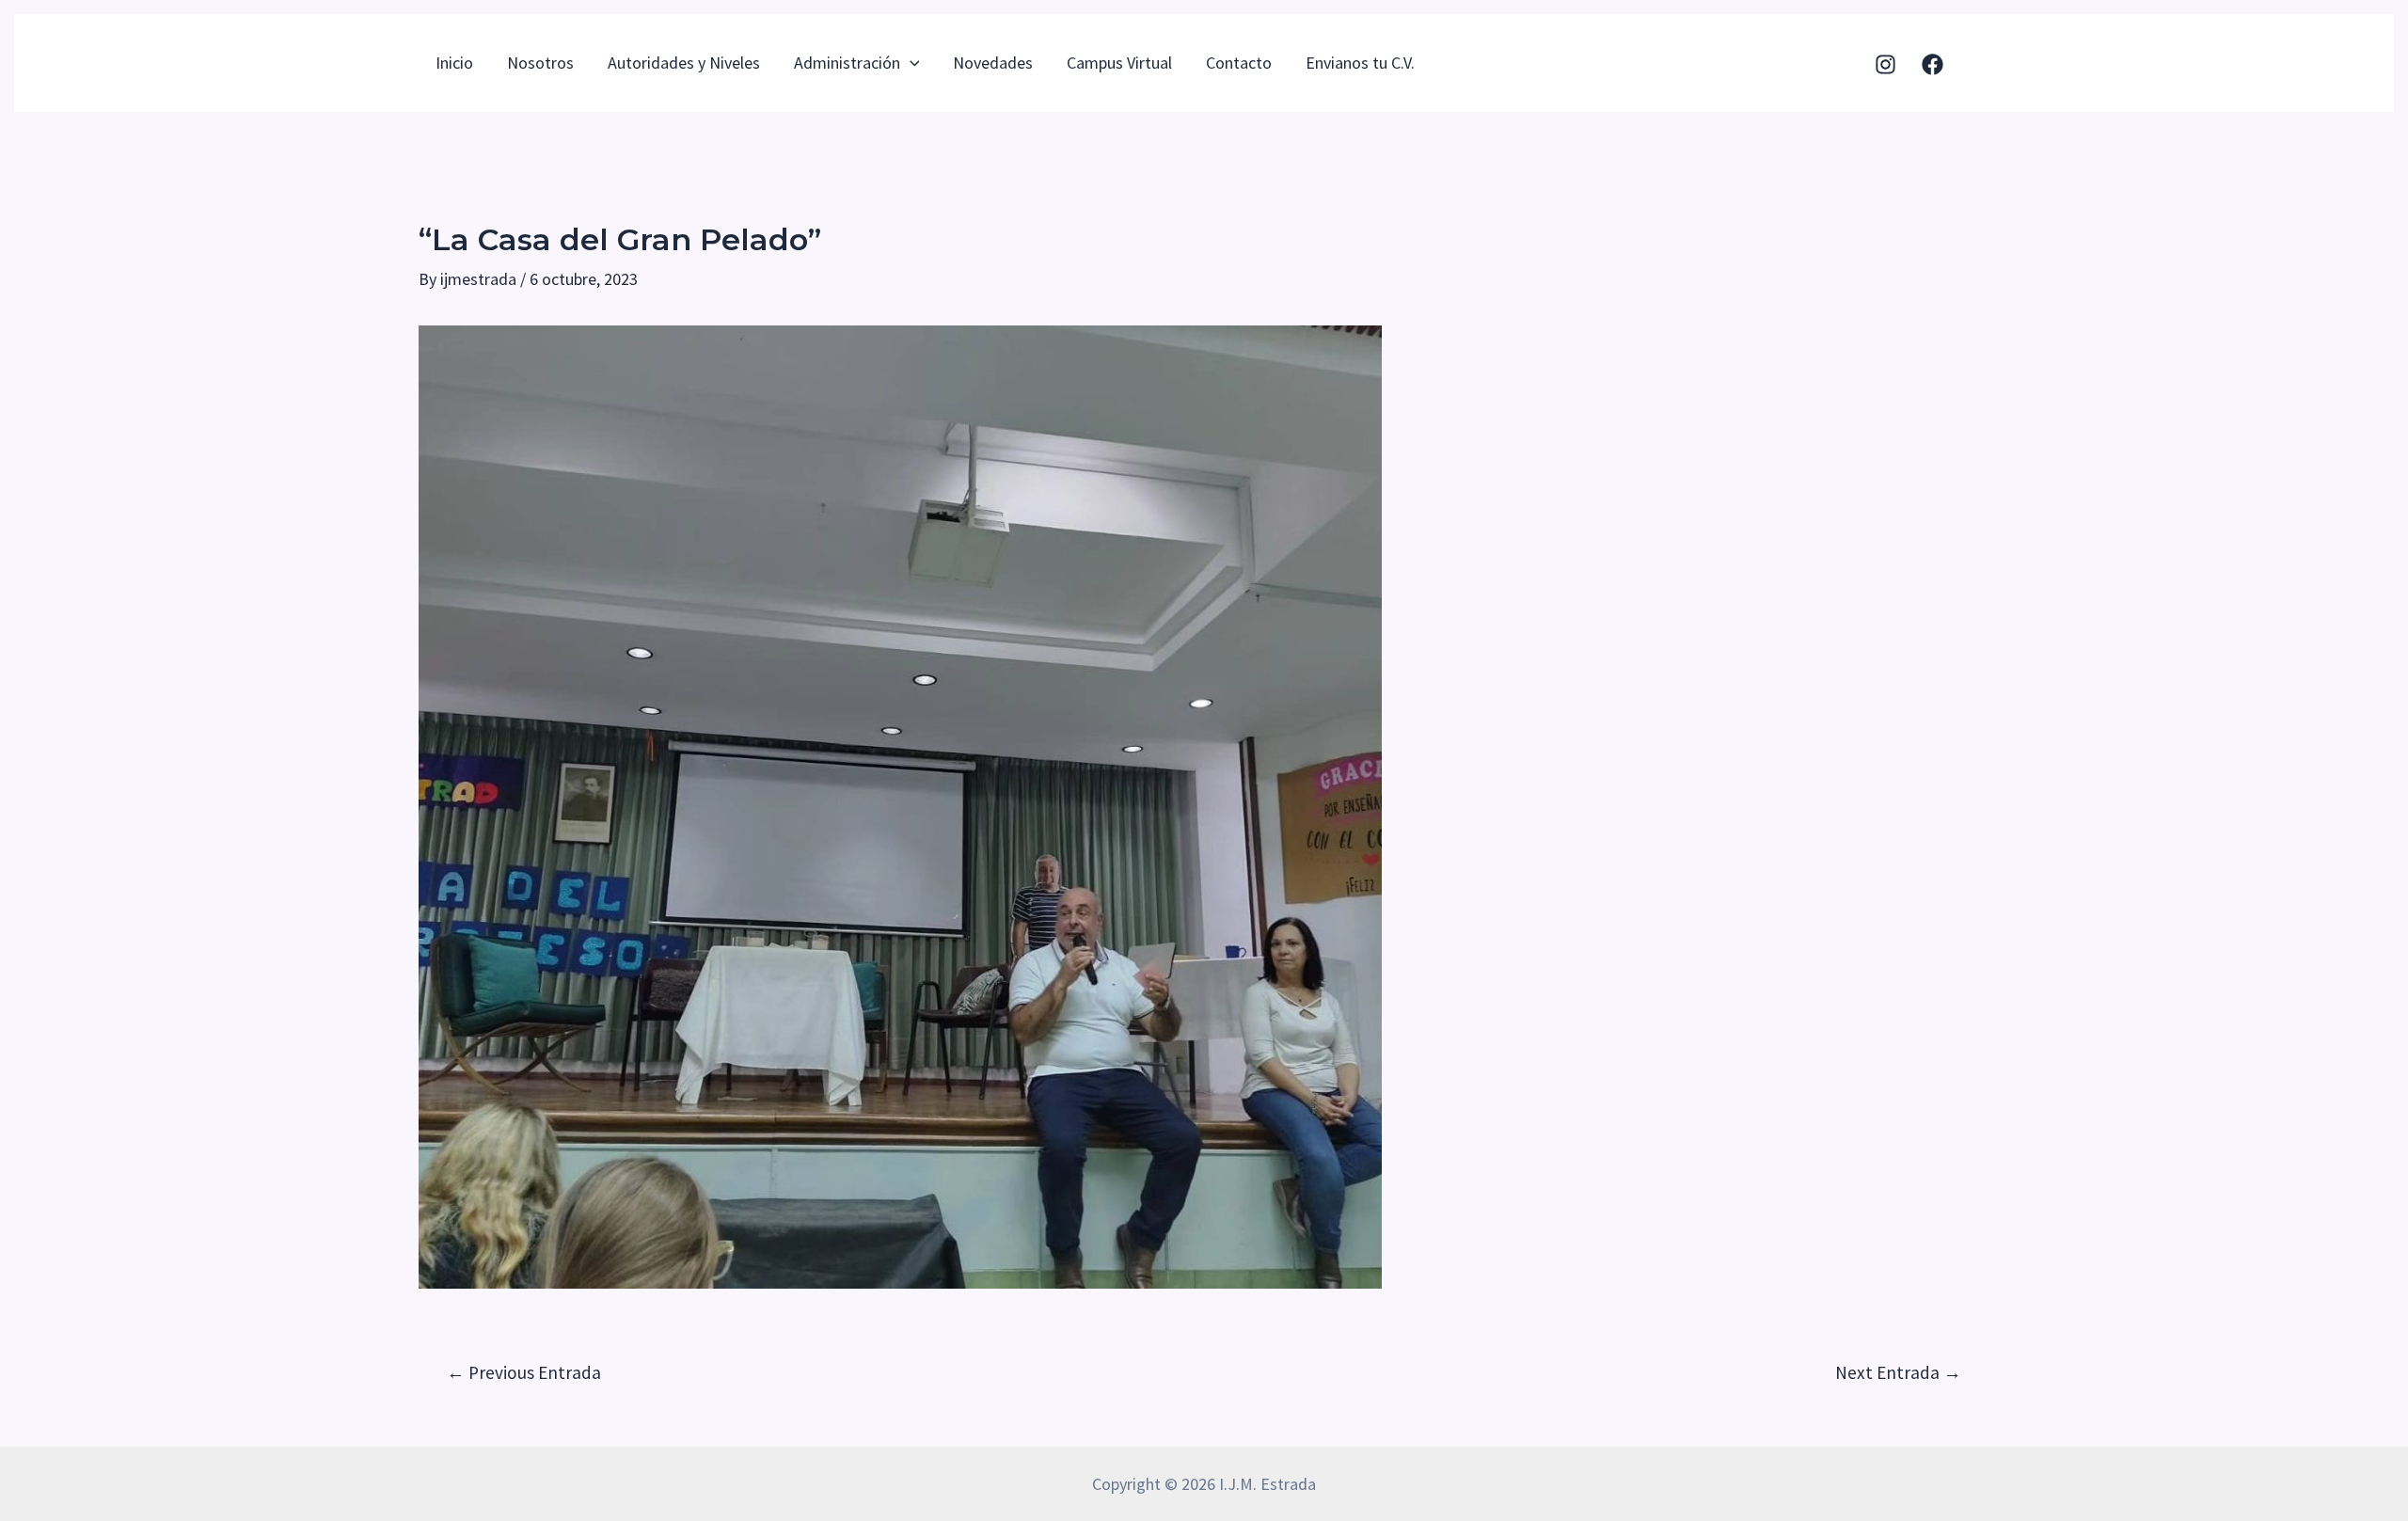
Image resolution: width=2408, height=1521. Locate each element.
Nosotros (540, 63)
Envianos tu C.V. (1360, 63)
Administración (847, 63)
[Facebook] (1933, 64)
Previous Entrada (524, 1373)
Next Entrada (1898, 1373)
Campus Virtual (1119, 63)
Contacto (1239, 63)
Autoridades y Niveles (684, 63)
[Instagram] (1885, 64)
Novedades (993, 63)
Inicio (454, 63)
